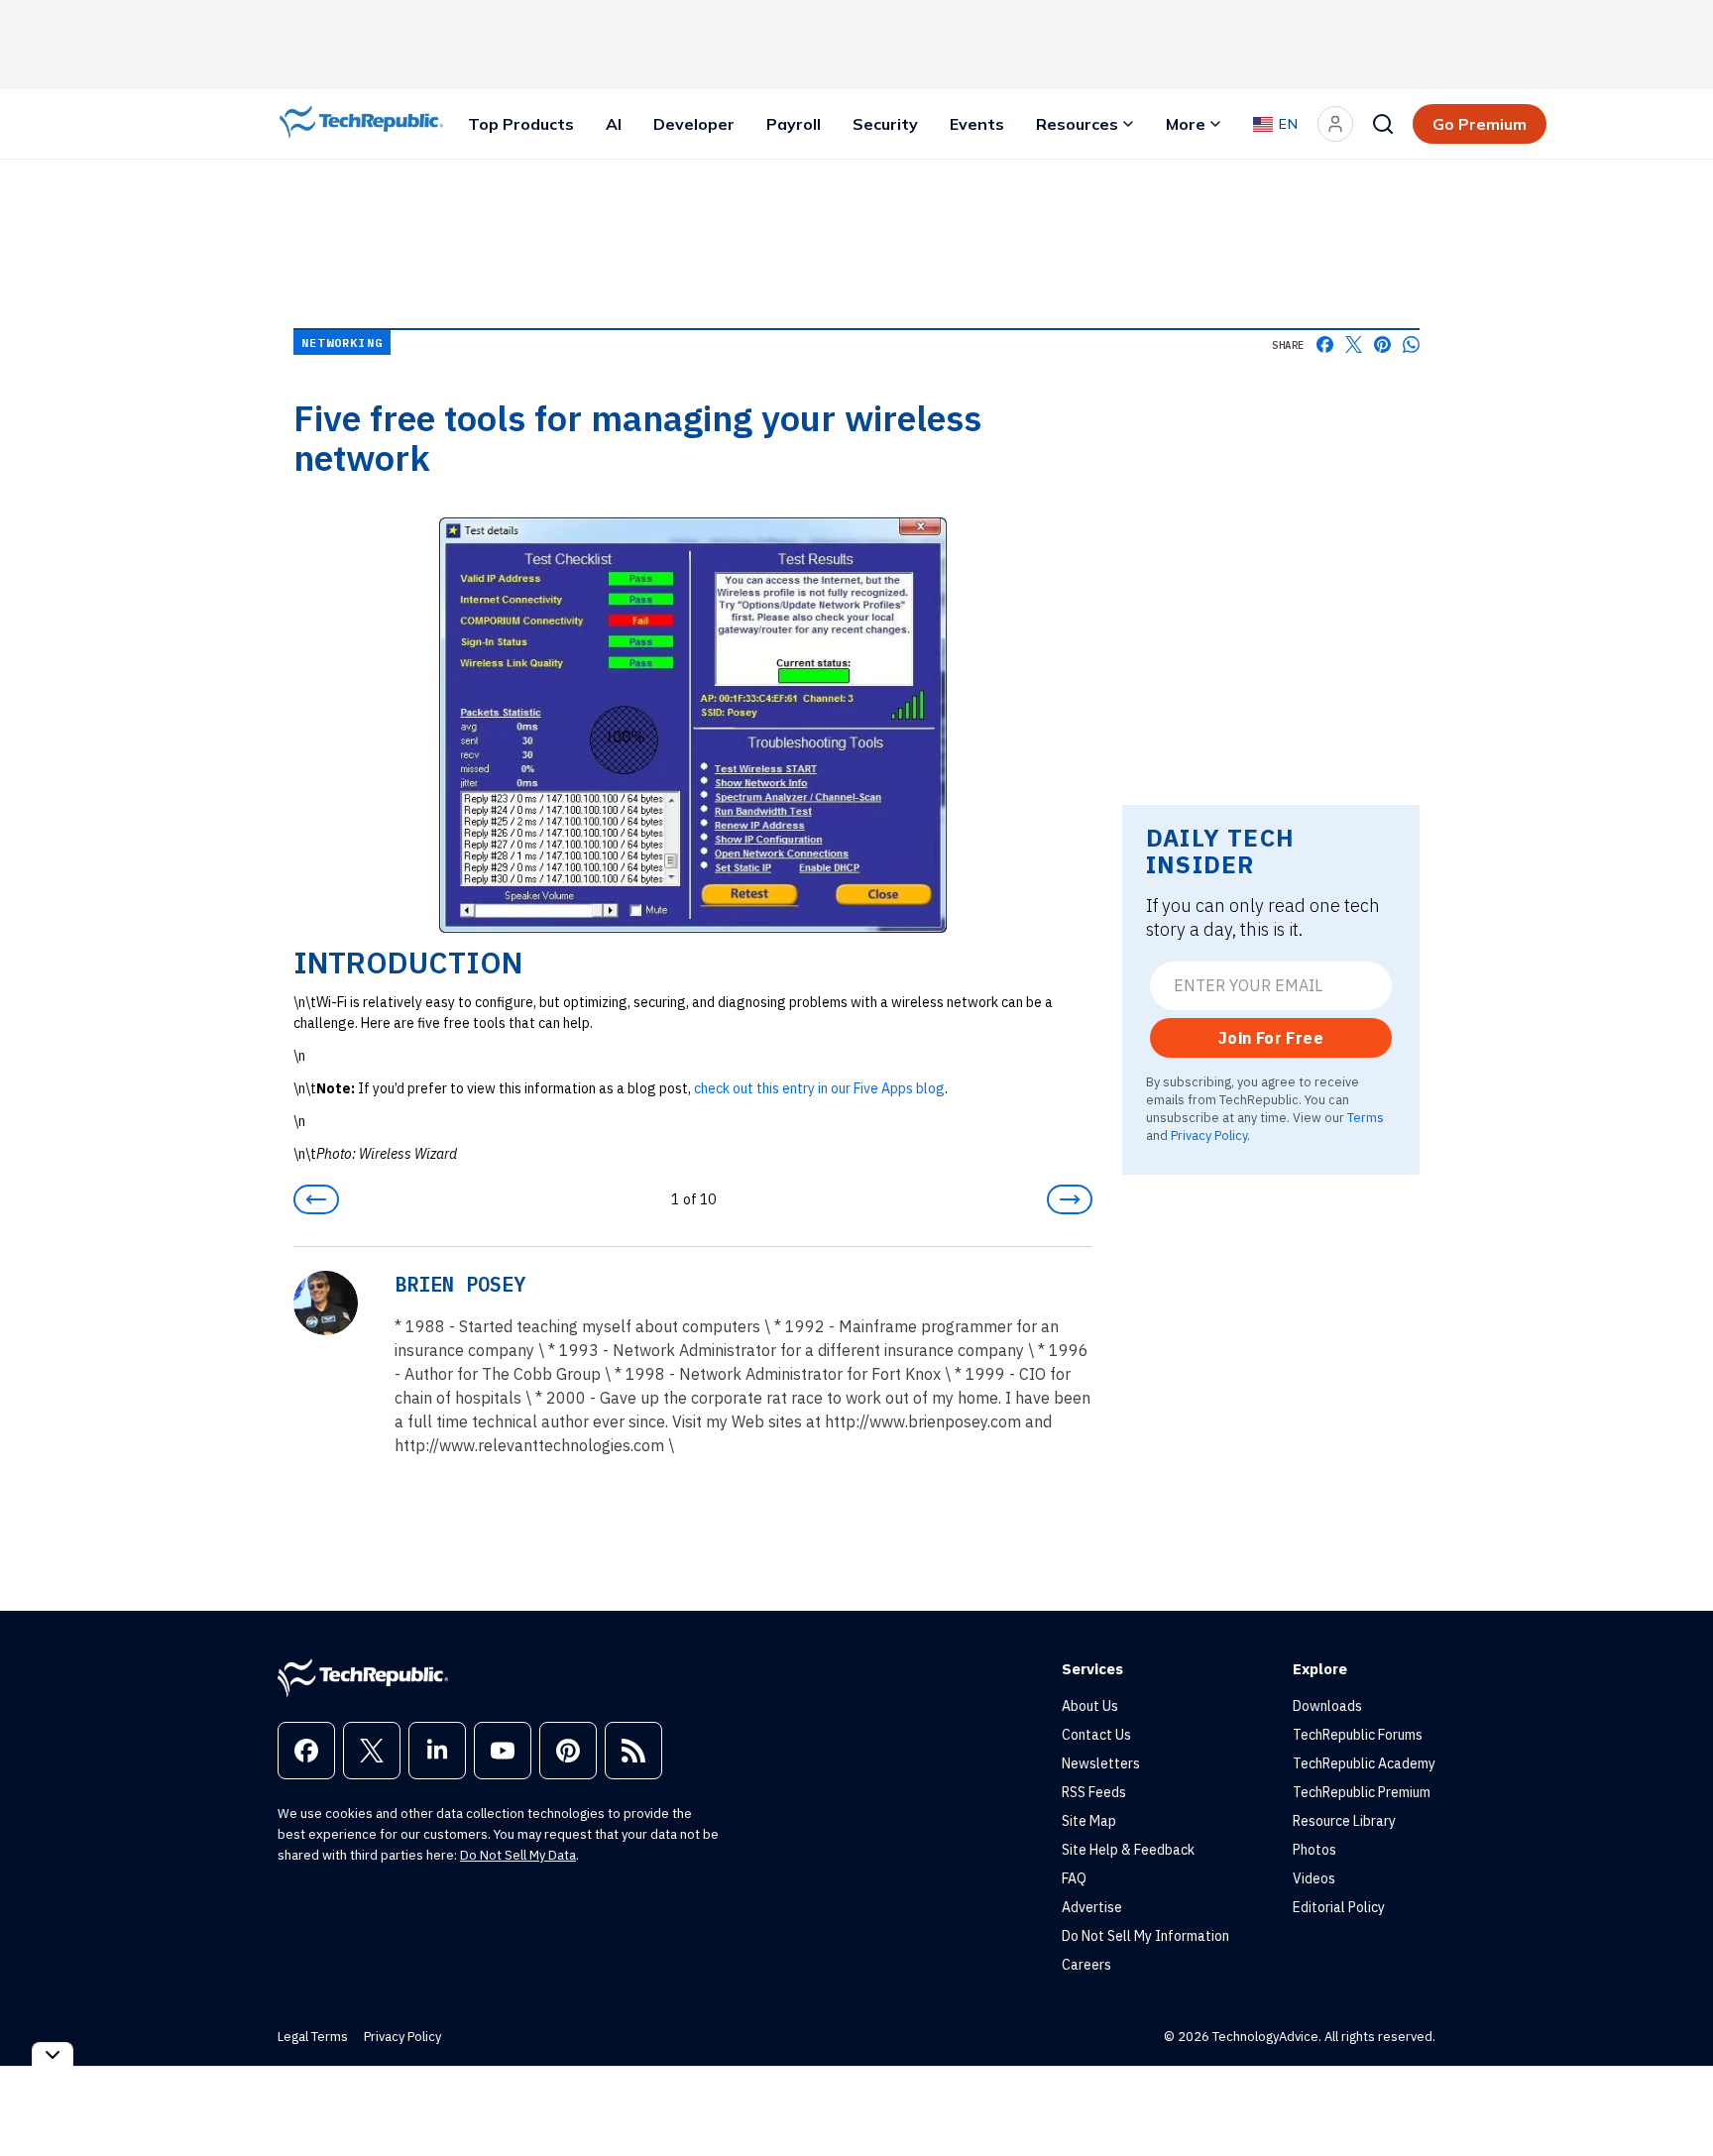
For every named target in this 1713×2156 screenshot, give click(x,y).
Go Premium (1480, 124)
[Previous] (316, 1199)
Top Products (521, 124)
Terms (1366, 1117)
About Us (1090, 1706)
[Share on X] (1354, 344)
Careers (1086, 1965)
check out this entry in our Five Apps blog (819, 1088)
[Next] (1070, 1199)
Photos (1314, 1850)
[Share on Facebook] (1325, 344)
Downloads (1327, 1706)
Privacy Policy (1209, 1135)
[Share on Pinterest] (1382, 344)
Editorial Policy (1339, 1907)
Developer (694, 124)
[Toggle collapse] (53, 2054)
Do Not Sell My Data (518, 1855)
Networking (342, 342)
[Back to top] (1673, 2096)
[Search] (1383, 124)
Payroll (794, 124)
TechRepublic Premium (1362, 1792)
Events (977, 124)
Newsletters (1101, 1763)
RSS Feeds (1094, 1792)
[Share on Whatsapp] (1411, 344)
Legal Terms (313, 2037)
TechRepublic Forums (1358, 1735)
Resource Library (1344, 1821)
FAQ (1074, 1878)
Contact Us (1096, 1735)
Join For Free (1271, 1038)
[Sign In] (1335, 124)
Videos (1314, 1878)
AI (614, 124)
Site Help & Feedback (1128, 1850)
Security (885, 124)
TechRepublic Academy (1364, 1763)
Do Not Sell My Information (1145, 1936)
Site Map (1089, 1821)
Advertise (1092, 1907)
